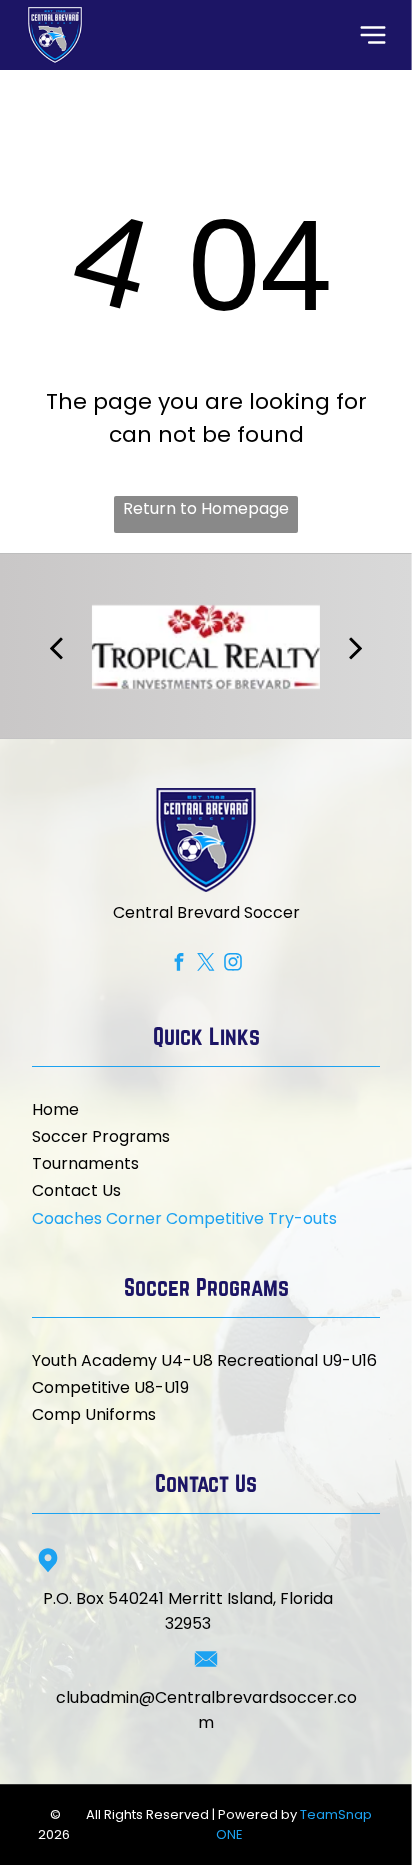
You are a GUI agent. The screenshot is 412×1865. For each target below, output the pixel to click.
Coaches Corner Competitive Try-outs (184, 1218)
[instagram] (233, 965)
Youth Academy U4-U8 (122, 1360)
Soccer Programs (101, 1136)
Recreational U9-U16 (297, 1360)
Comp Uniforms (94, 1414)
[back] (55, 647)
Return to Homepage (206, 508)
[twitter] (206, 965)
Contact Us (76, 1190)
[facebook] (179, 965)
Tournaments (85, 1163)
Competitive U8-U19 (110, 1387)
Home (55, 1109)
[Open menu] (373, 35)
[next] (356, 647)
